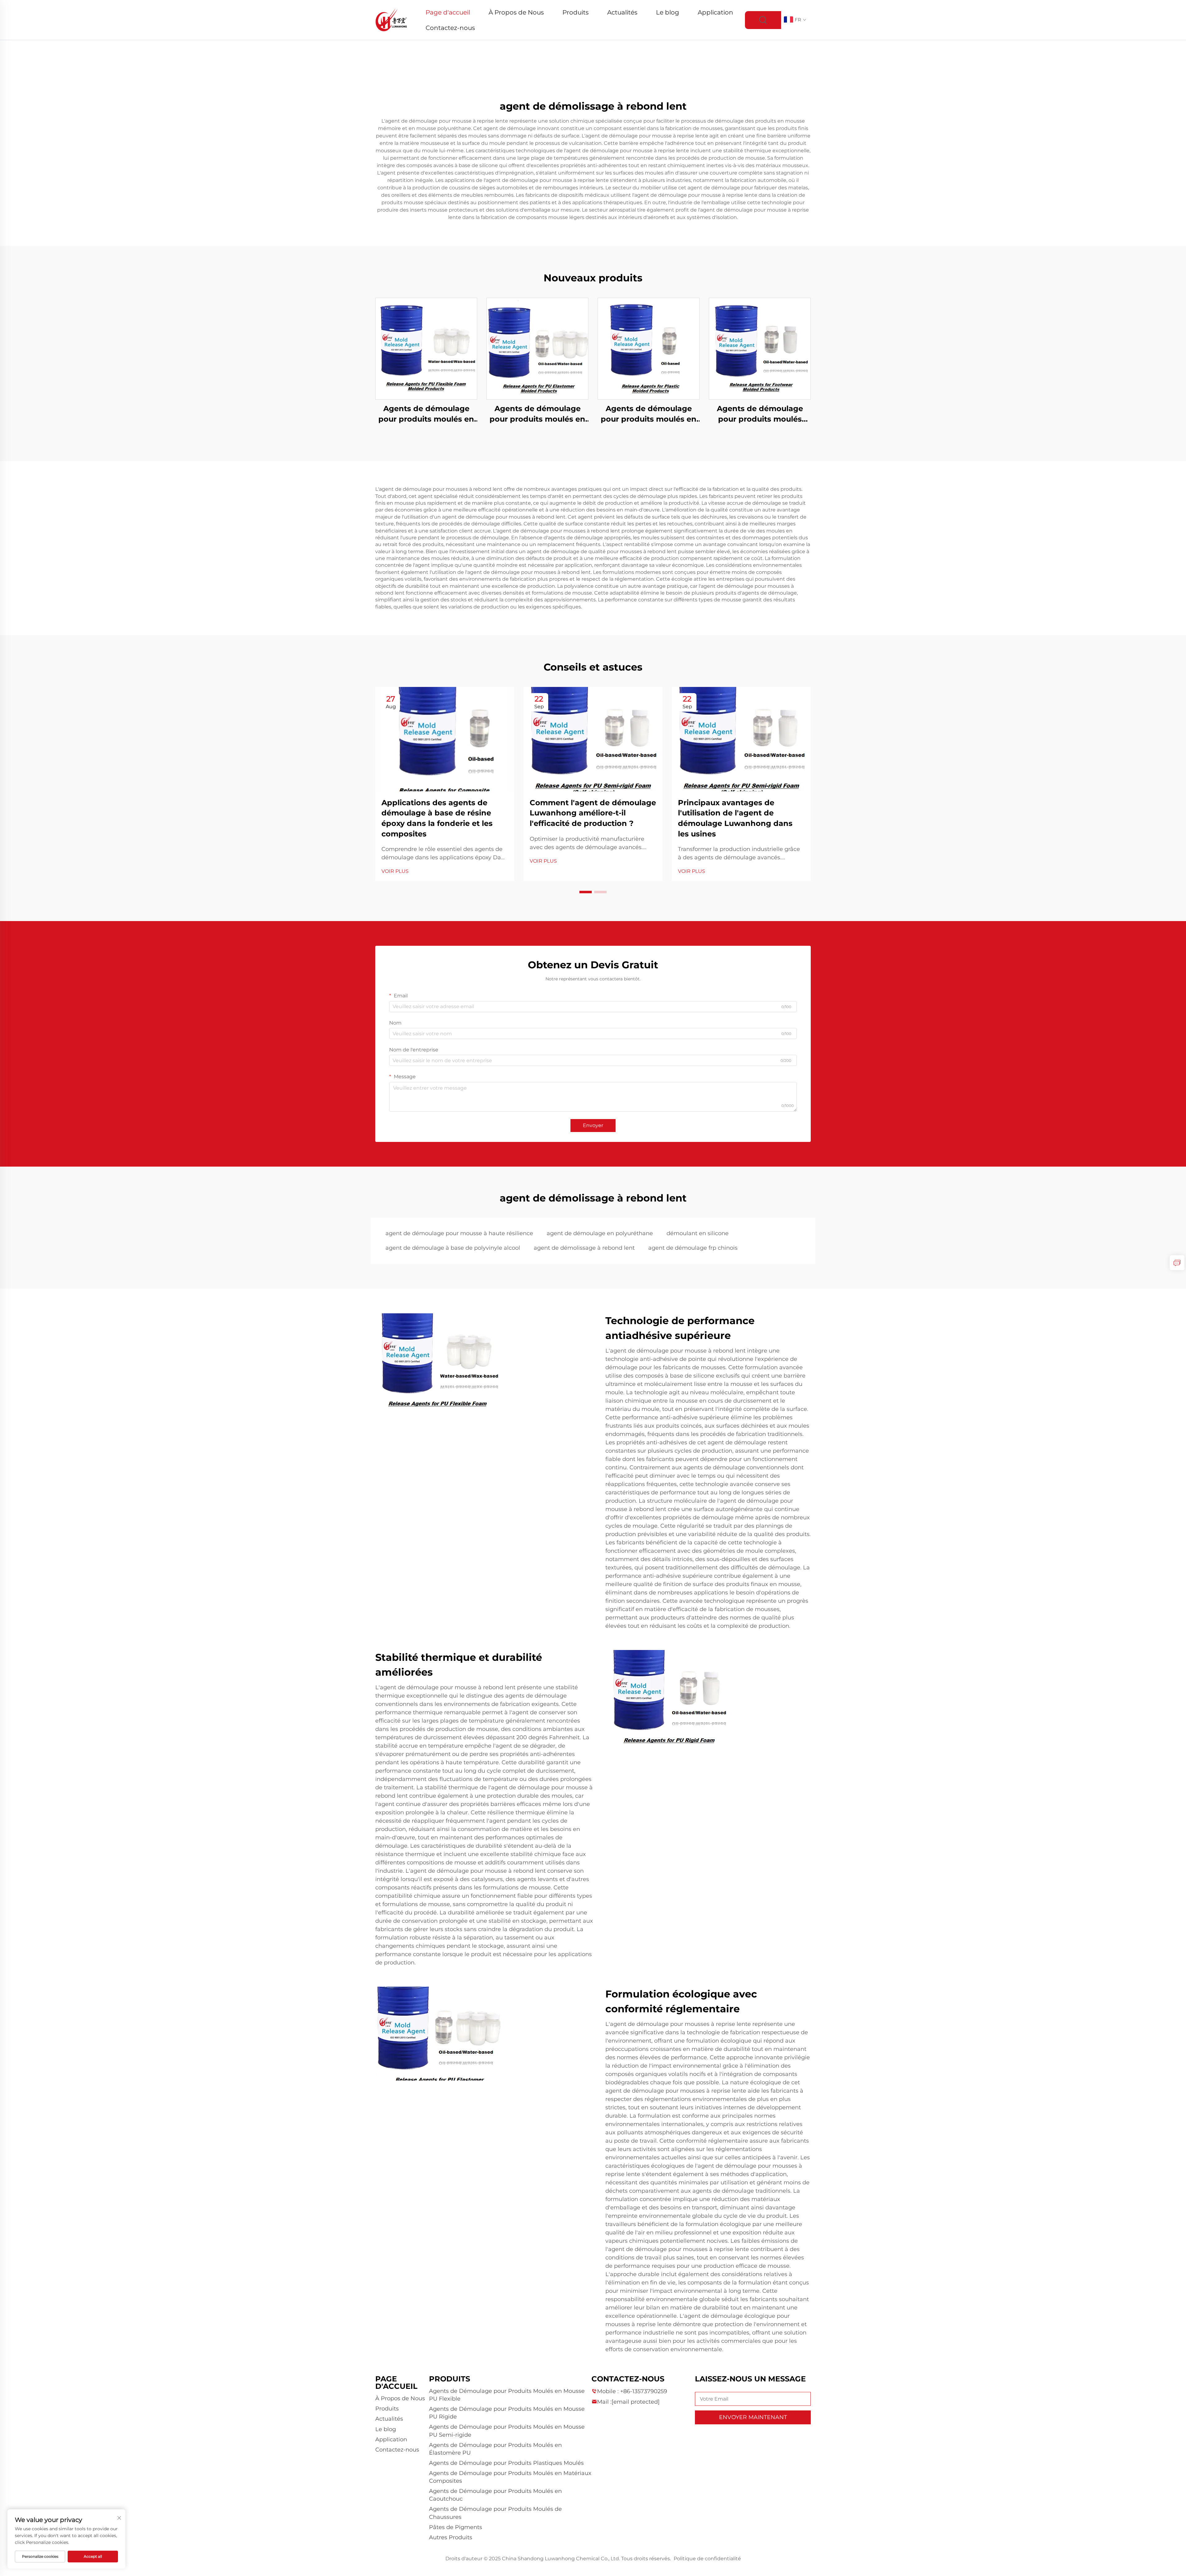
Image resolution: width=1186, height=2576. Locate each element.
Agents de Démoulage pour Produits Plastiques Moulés (506, 2463)
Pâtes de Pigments (456, 2527)
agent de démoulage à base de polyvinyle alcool (453, 1248)
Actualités (622, 12)
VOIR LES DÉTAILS (426, 349)
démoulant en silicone (698, 1233)
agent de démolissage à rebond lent (584, 1248)
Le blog (668, 12)
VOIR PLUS (395, 871)
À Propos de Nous (516, 12)
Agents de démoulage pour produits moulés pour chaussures (760, 414)
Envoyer (593, 1125)
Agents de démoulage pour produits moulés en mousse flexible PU (426, 414)
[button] (586, 892)
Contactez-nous (450, 28)
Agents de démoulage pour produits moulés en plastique (649, 414)
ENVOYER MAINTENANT (753, 2417)
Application (715, 12)
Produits (576, 12)
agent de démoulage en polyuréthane (600, 1233)
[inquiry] (1177, 1263)
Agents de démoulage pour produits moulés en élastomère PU (537, 414)
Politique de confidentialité (707, 2559)
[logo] (391, 20)
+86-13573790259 (644, 2391)
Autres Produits (451, 2537)
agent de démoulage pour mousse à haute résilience (459, 1233)
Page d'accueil (448, 12)
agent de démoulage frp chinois (693, 1248)
